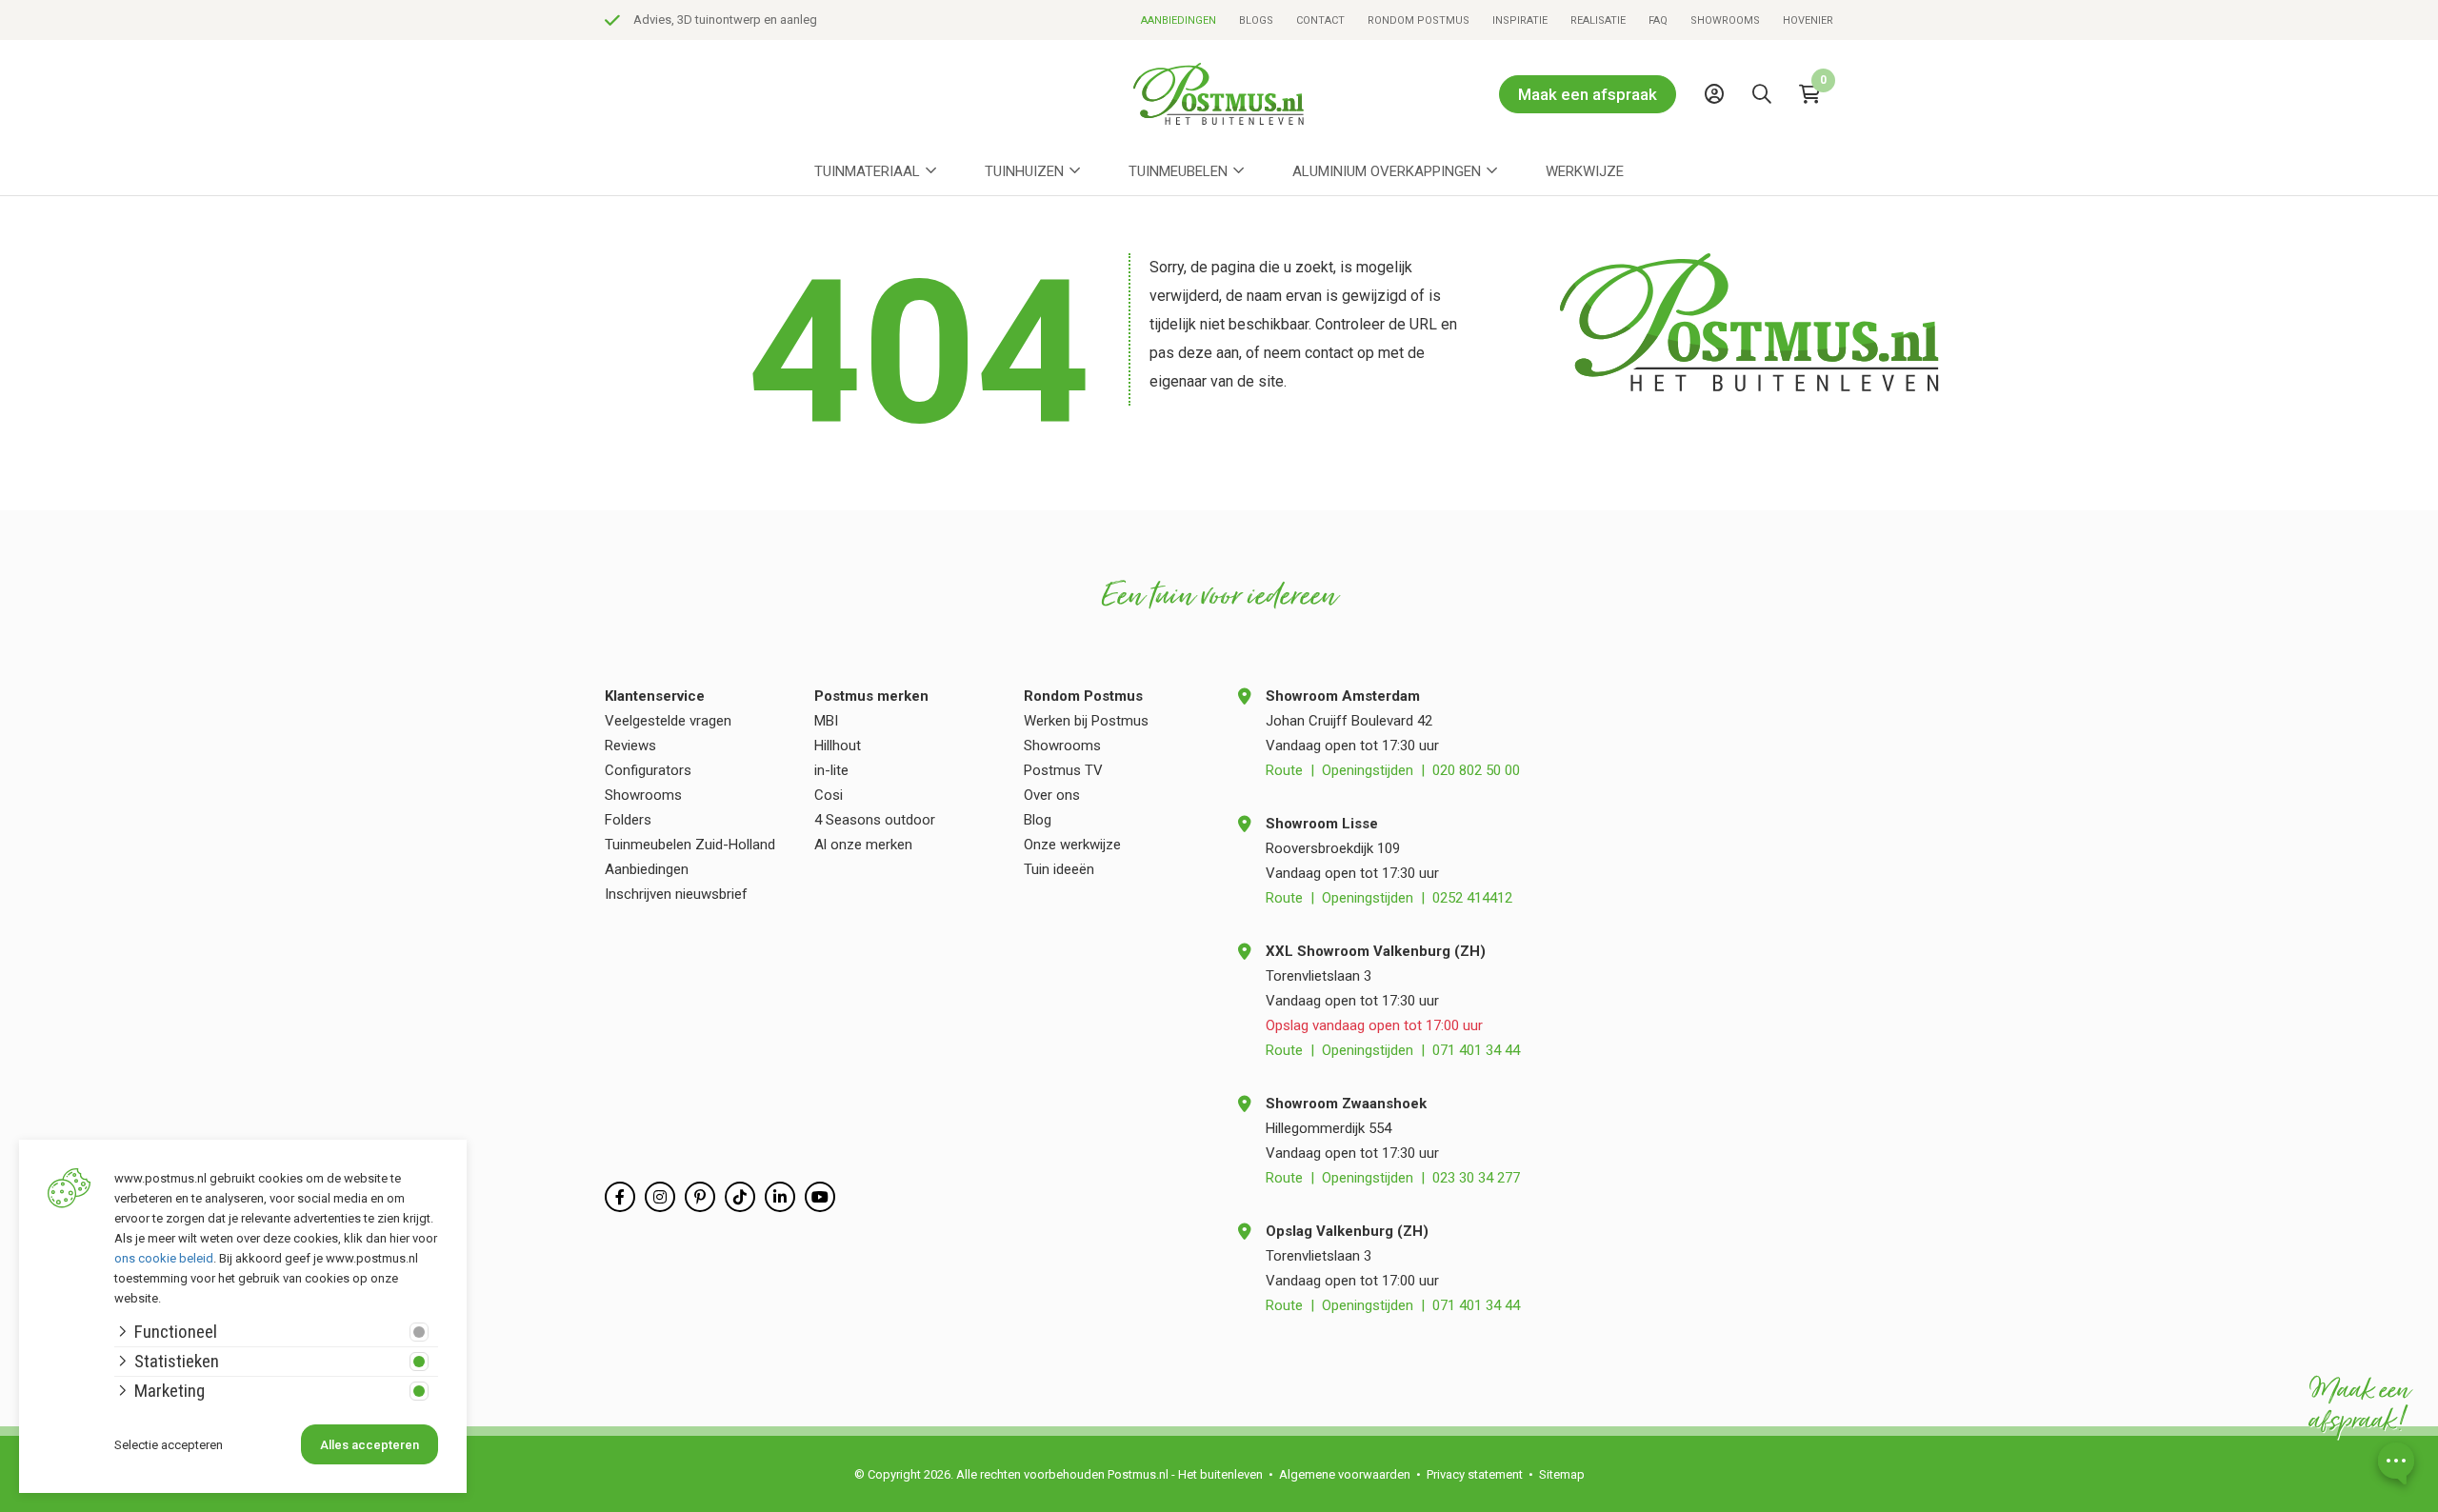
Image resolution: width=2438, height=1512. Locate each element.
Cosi (829, 795)
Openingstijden (1368, 770)
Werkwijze (1585, 171)
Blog (1038, 820)
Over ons (1052, 795)
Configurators (648, 770)
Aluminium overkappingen (1387, 171)
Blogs (1256, 20)
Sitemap (1562, 1474)
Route (1284, 770)
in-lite (831, 770)
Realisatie (1598, 20)
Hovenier (1808, 20)
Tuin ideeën (1059, 869)
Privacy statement (1475, 1474)
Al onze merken (863, 845)
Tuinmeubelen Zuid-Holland (690, 845)
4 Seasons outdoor (875, 820)
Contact (1320, 20)
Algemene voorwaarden (1345, 1474)
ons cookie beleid (164, 1258)
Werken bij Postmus (1086, 721)
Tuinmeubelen (1178, 171)
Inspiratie (1520, 20)
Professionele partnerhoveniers (1075, 20)
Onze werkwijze (1072, 845)
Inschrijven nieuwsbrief (676, 894)
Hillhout (838, 746)
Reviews (630, 746)
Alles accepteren (370, 1445)
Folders (628, 820)
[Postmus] (1219, 94)
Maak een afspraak (1588, 94)
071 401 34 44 (1476, 1050)
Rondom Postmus (1419, 20)
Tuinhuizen (1024, 171)
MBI (826, 721)
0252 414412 (1472, 898)
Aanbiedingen (1179, 20)
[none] (1767, 137)
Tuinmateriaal (867, 171)
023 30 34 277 (1476, 1178)
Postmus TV (1063, 770)
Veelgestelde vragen (668, 721)
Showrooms (1725, 20)
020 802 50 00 (1476, 770)
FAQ (1658, 20)
